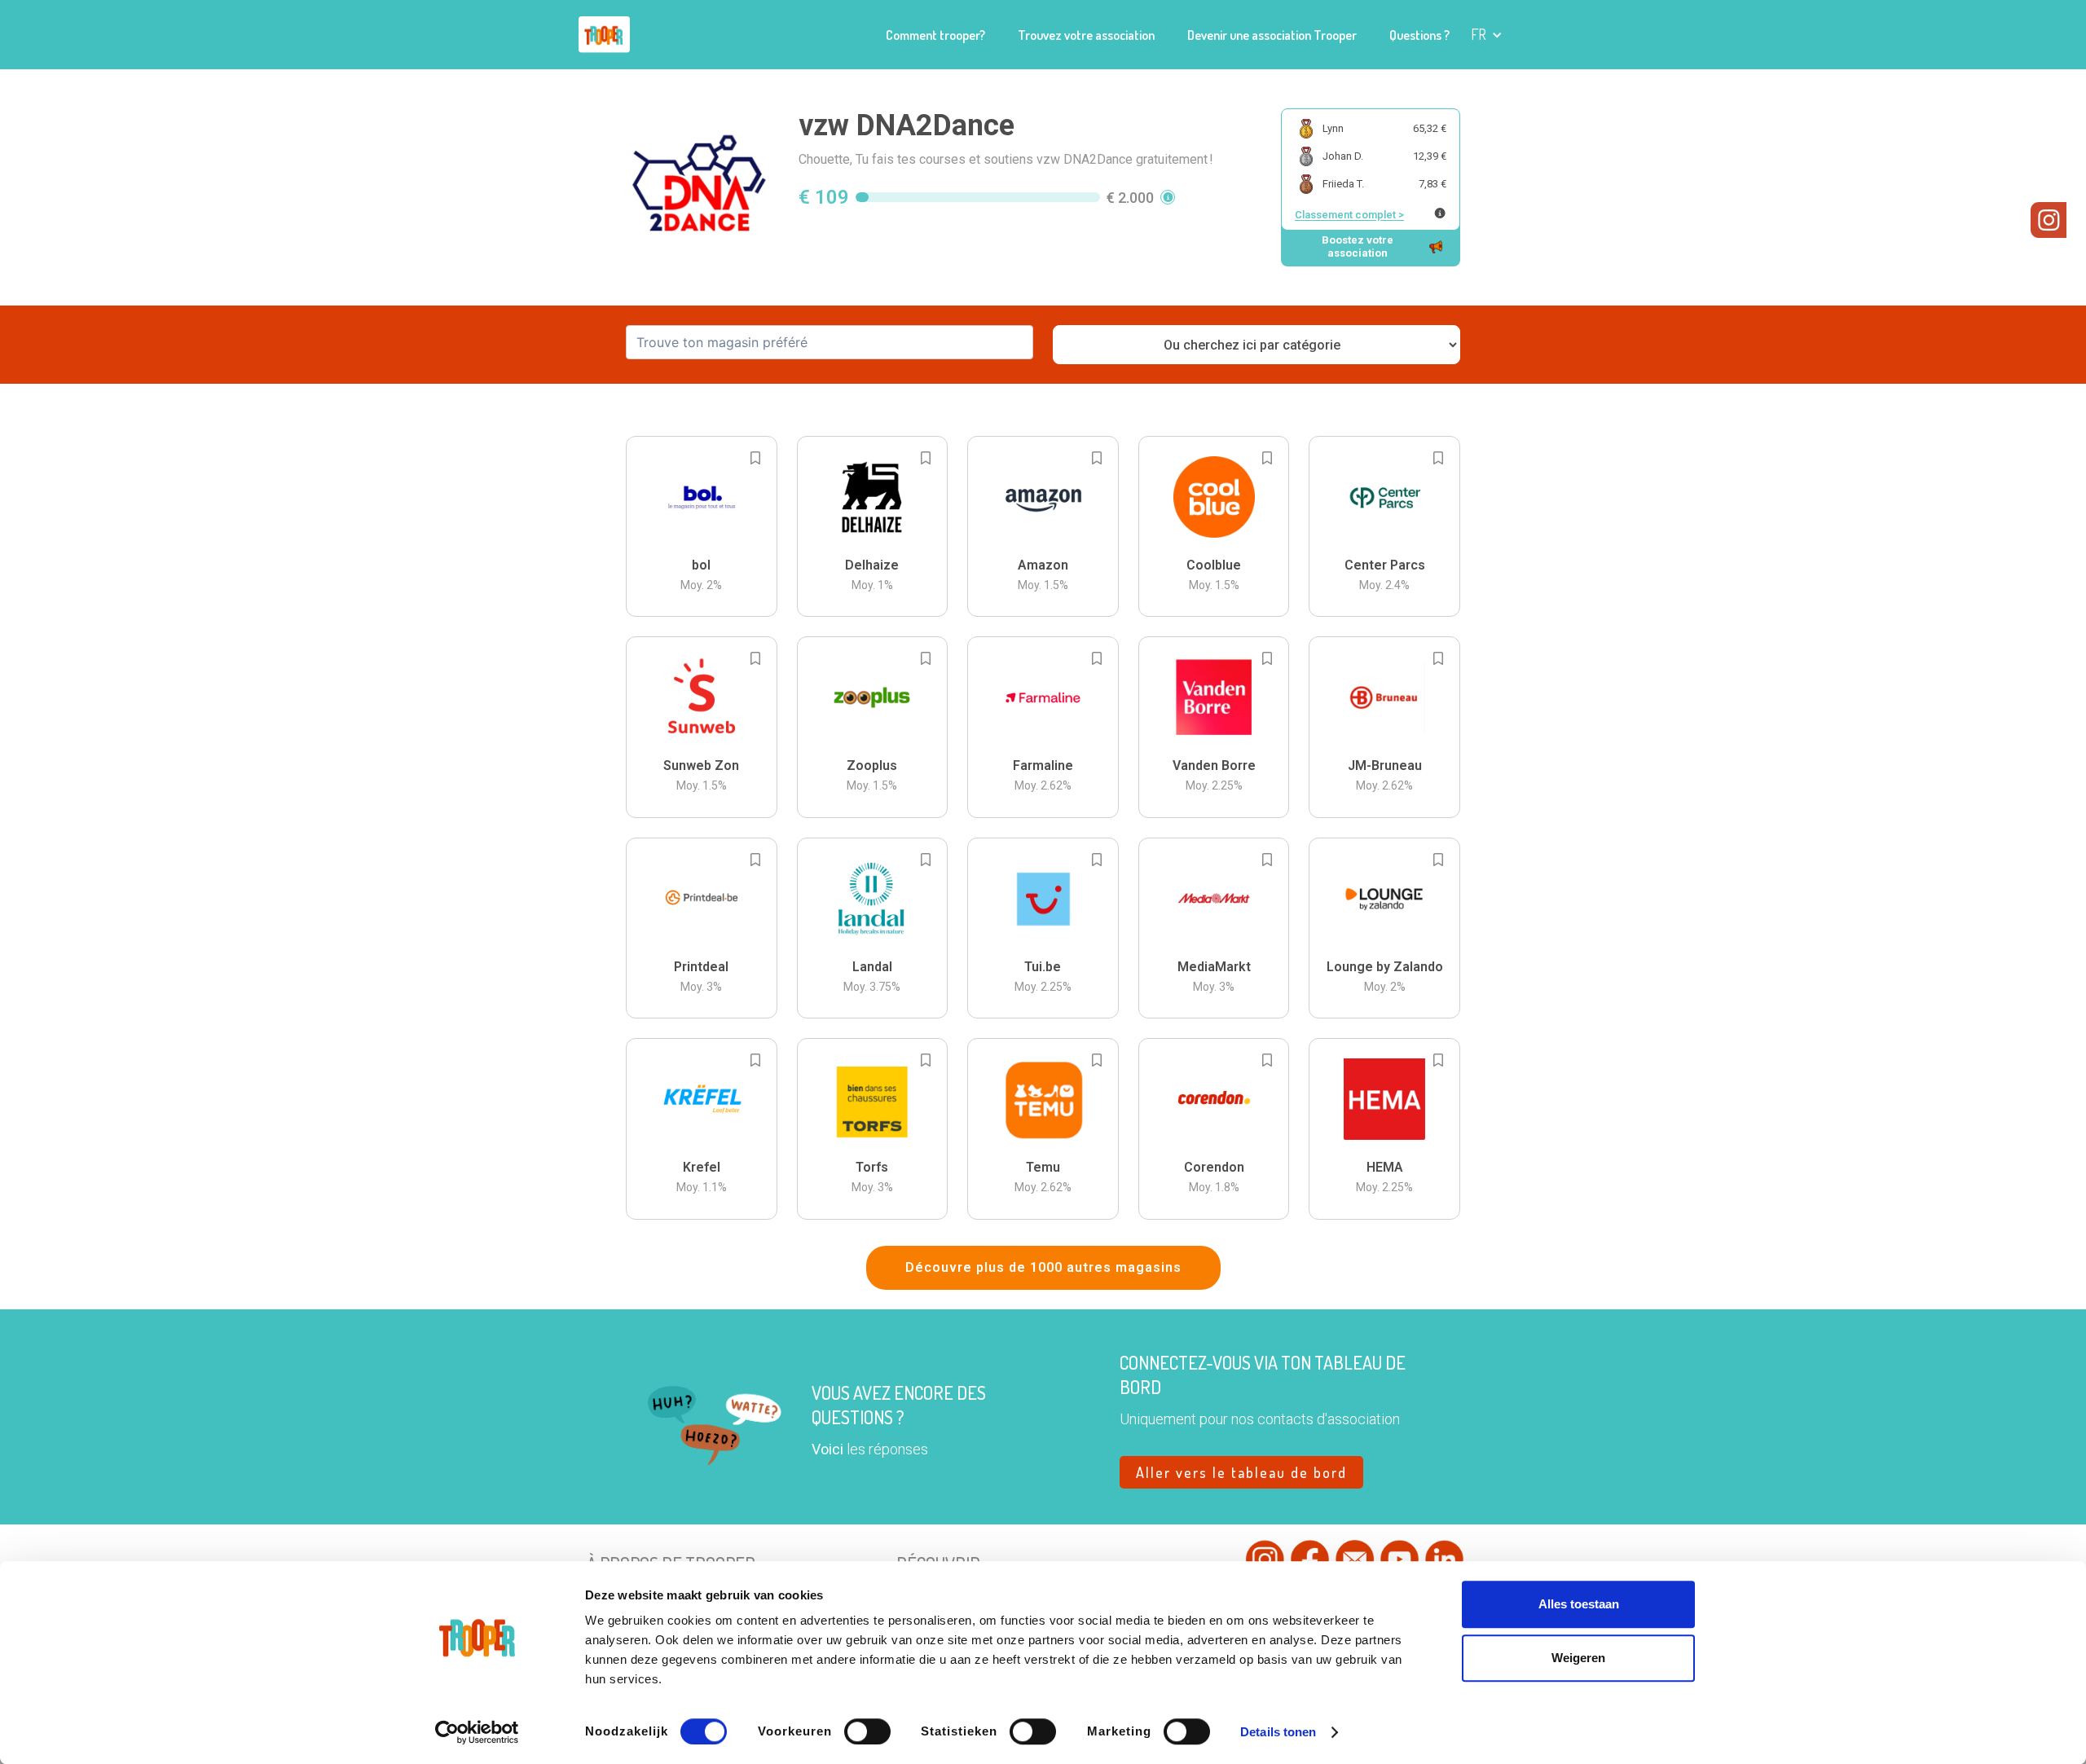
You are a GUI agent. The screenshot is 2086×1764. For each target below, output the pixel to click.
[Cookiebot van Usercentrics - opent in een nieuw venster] (477, 1732)
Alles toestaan (1579, 1604)
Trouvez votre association (1086, 35)
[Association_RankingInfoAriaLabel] (1440, 213)
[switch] (867, 1731)
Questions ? (1419, 35)
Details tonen (1278, 1732)
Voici (827, 1449)
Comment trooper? (935, 35)
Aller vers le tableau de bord (1241, 1472)
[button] (1487, 35)
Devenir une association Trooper (1272, 35)
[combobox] (830, 342)
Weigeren (1578, 1658)
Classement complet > (1349, 215)
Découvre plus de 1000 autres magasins (1043, 1267)
